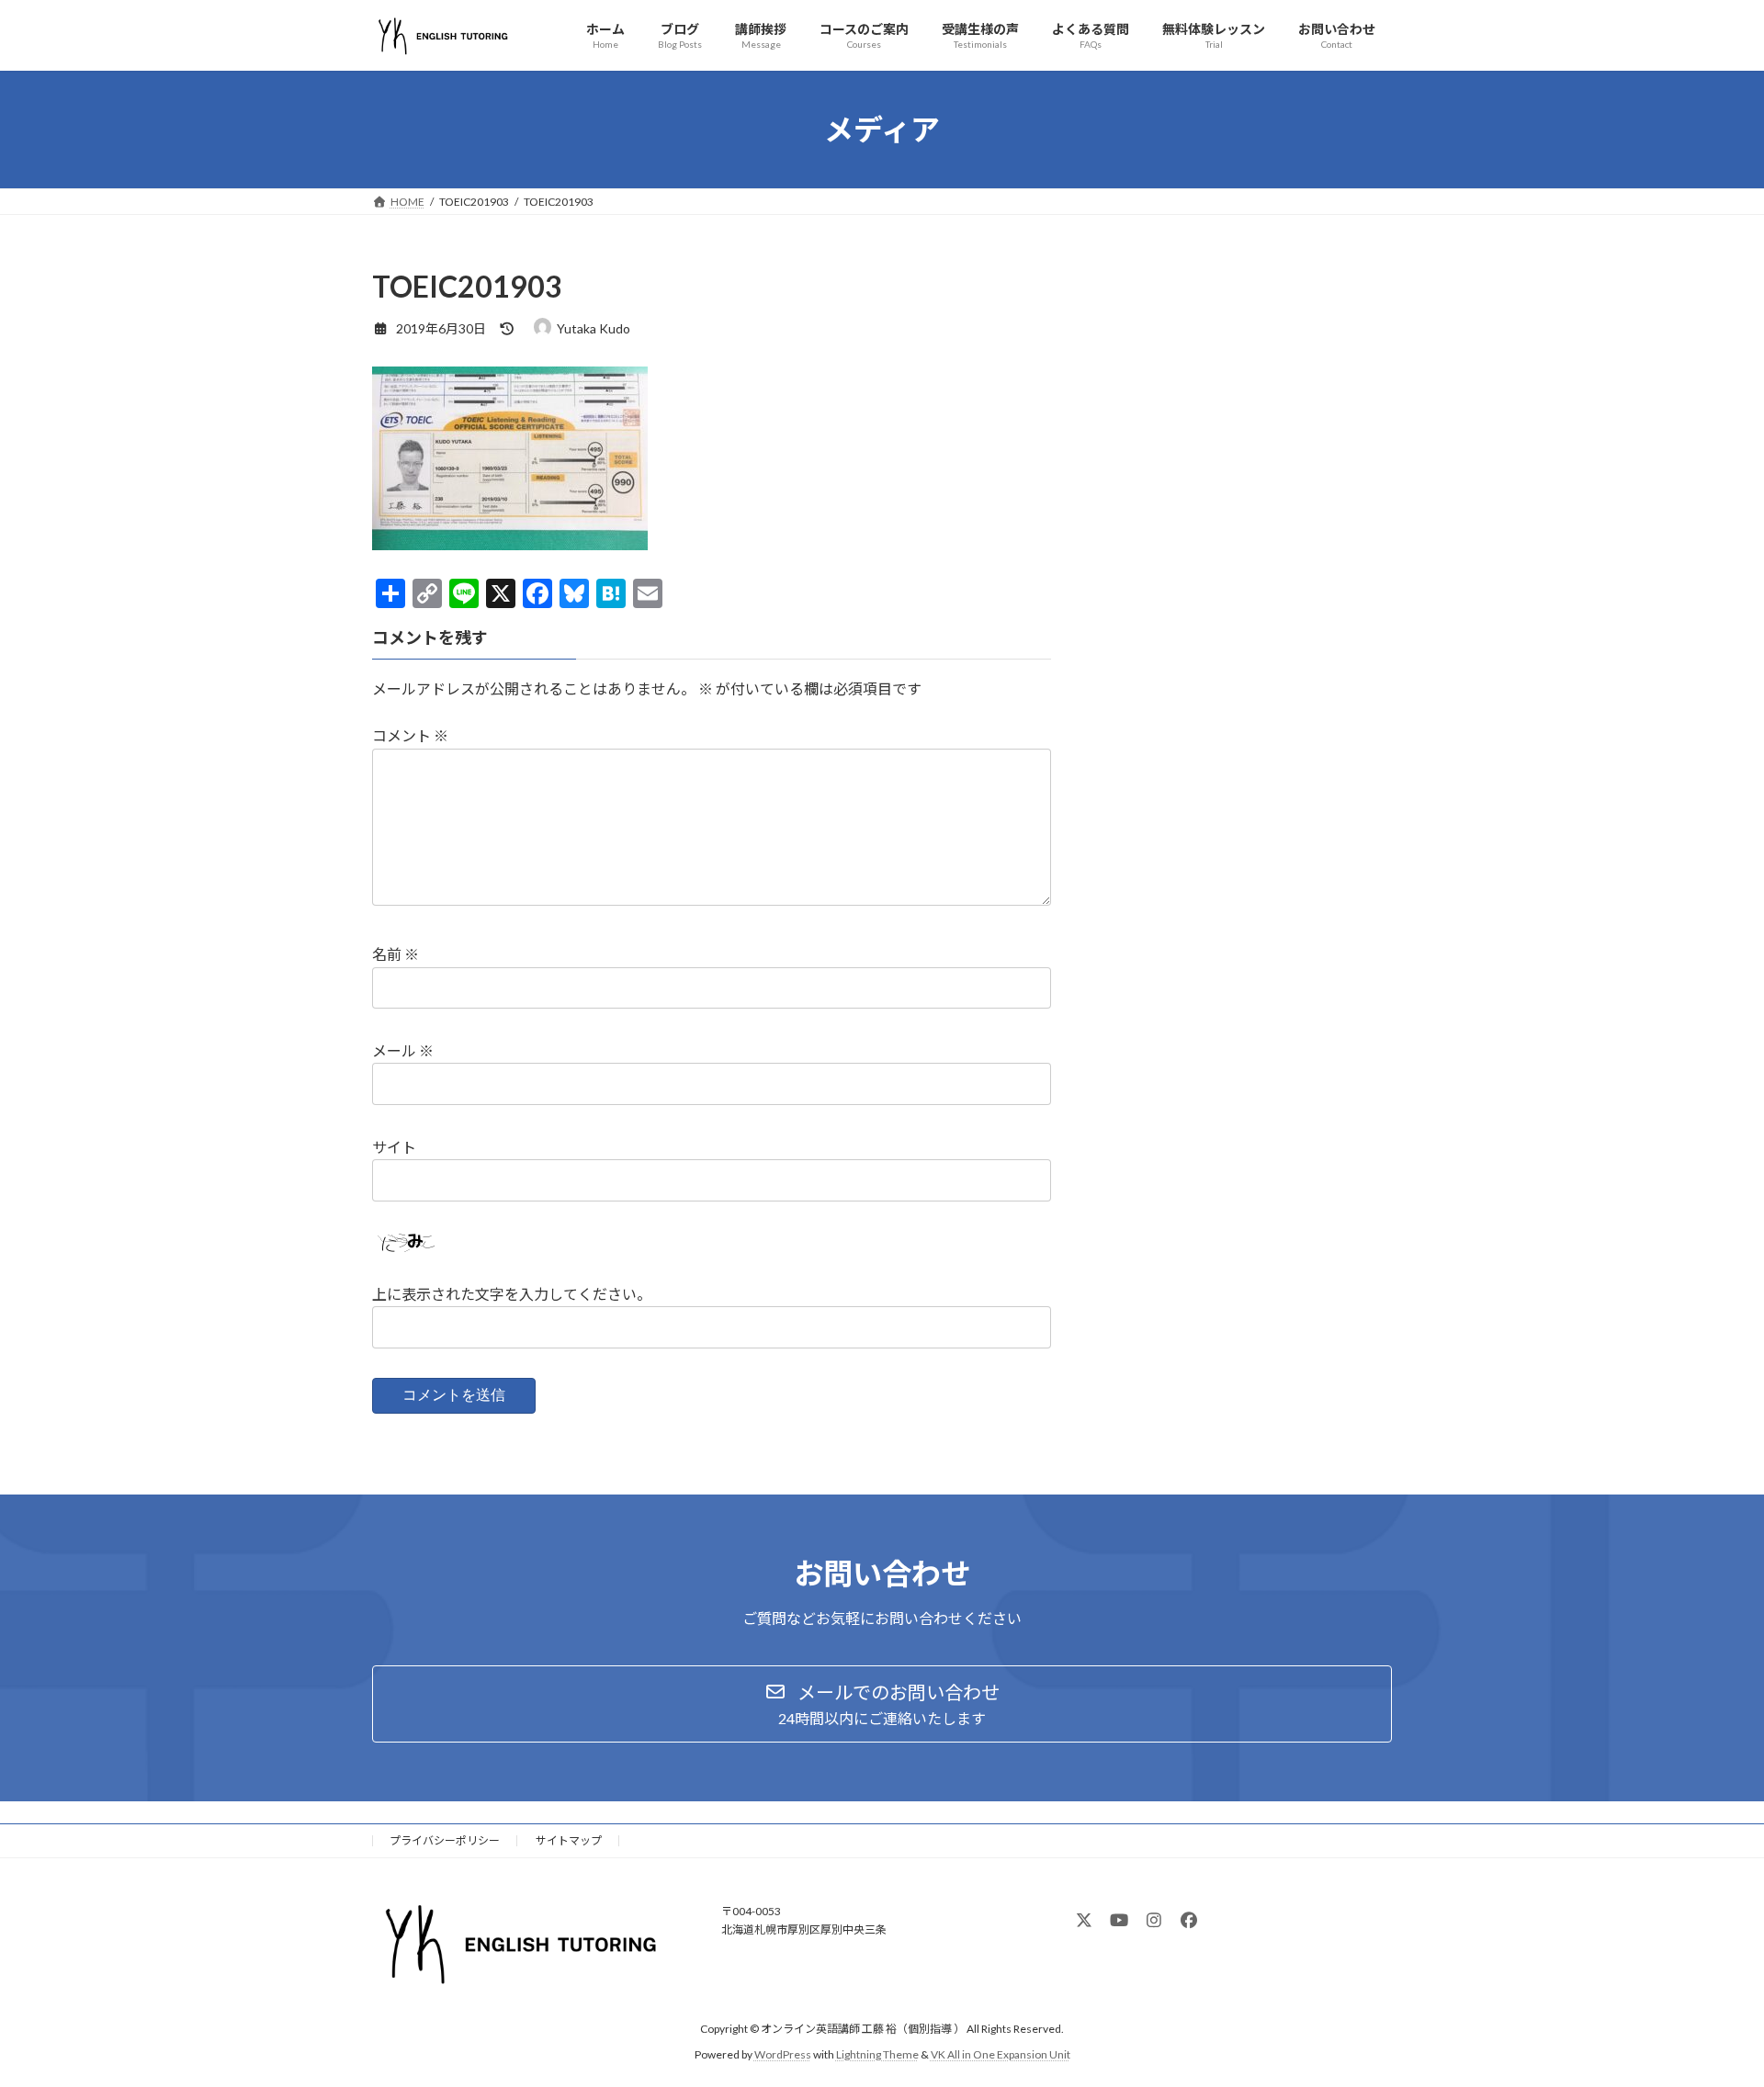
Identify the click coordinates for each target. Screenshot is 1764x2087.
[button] (882, 1704)
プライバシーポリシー (445, 1840)
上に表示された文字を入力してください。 (512, 1294)
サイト (394, 1147)
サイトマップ (569, 1840)
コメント (410, 735)
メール (403, 1050)
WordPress (783, 2054)
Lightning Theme (877, 2054)
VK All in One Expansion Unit (1001, 2054)
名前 (396, 954)
